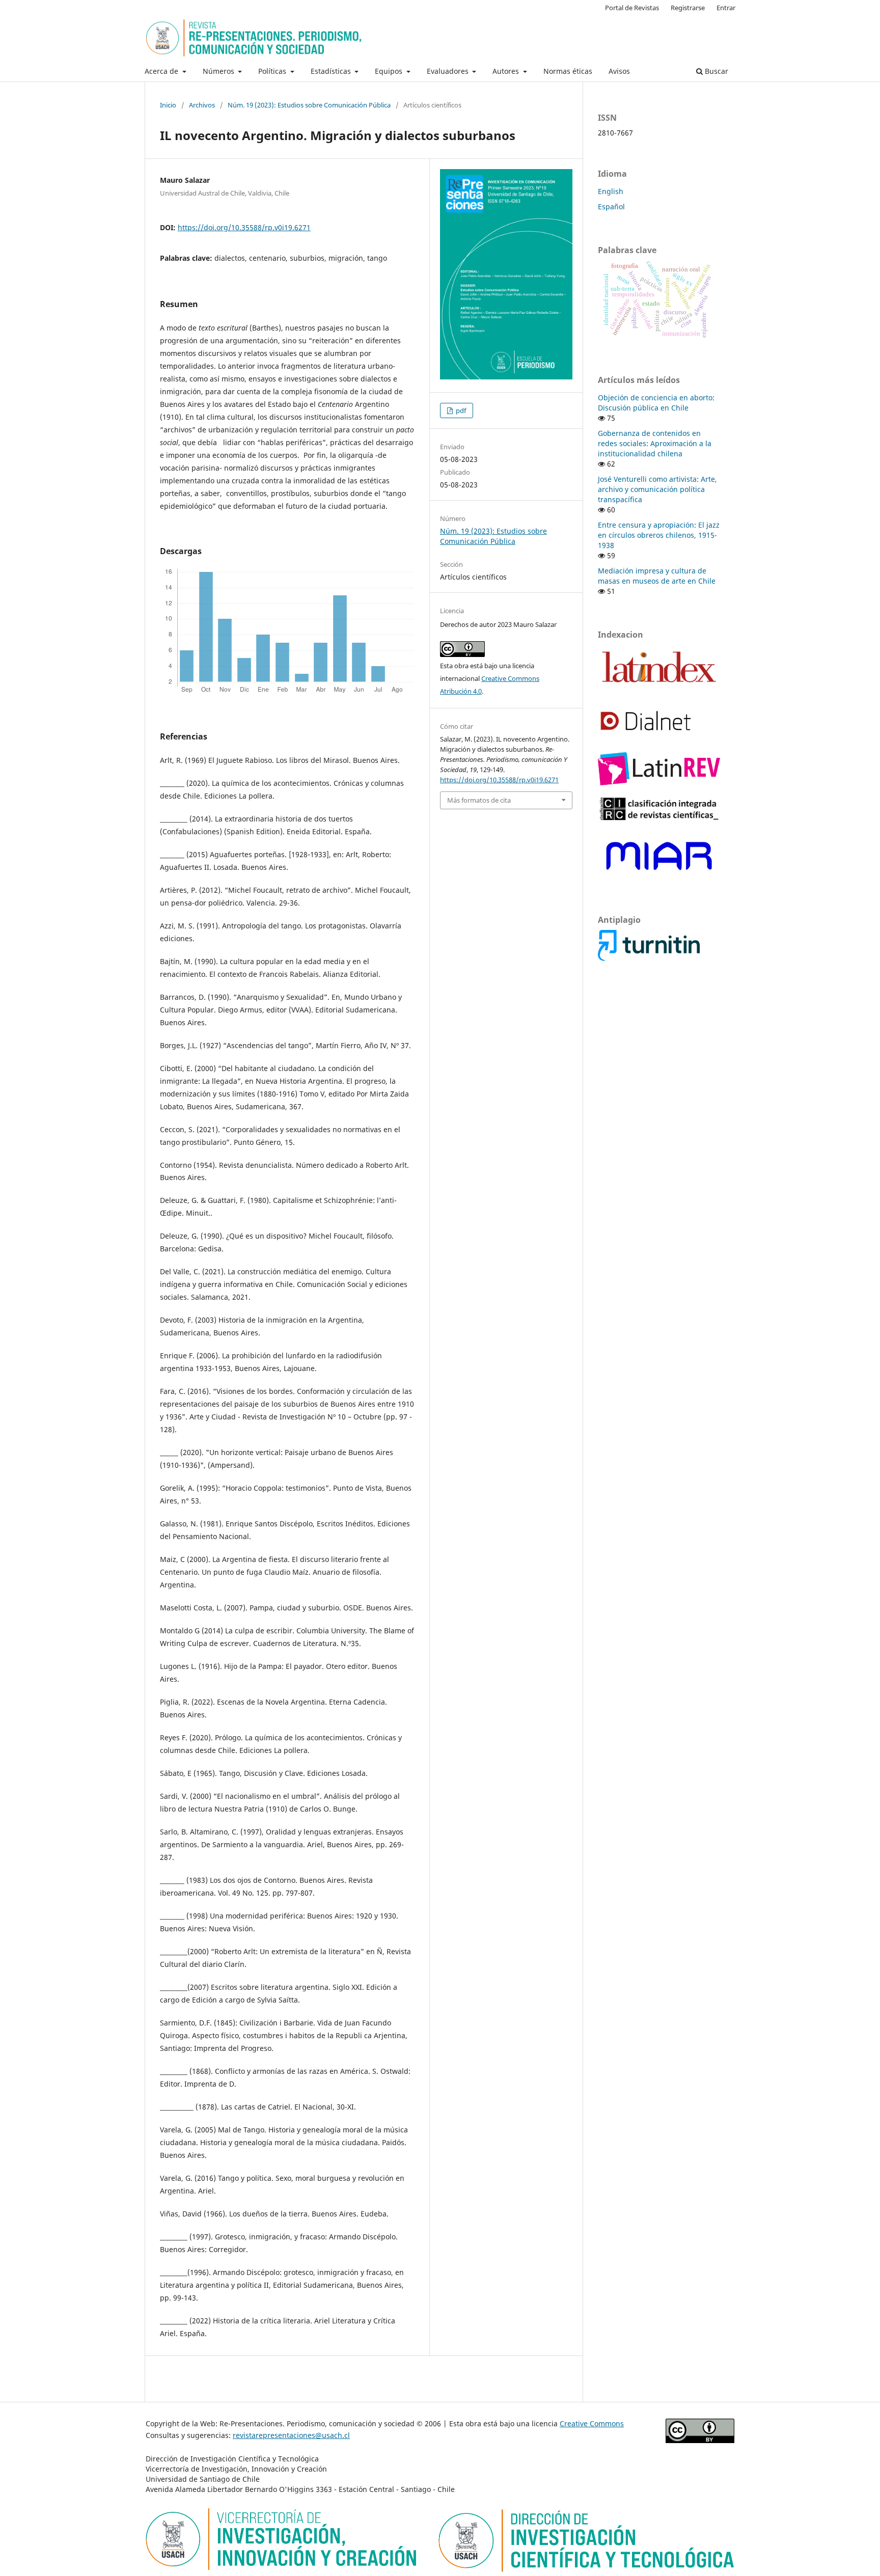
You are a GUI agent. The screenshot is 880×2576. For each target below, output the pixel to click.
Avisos (619, 71)
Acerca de (162, 71)
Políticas (273, 71)
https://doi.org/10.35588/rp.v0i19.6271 (244, 227)
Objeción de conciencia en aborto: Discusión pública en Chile (656, 403)
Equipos (390, 71)
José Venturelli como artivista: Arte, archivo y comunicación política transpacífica (657, 489)
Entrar (726, 8)
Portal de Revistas (632, 8)
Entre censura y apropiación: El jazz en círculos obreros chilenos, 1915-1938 (659, 535)
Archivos (202, 105)
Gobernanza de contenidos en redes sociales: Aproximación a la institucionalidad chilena (655, 443)
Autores (507, 71)
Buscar (716, 71)
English (611, 191)
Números (219, 71)
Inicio (168, 105)
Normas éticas (568, 71)
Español (611, 207)
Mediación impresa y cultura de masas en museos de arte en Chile (657, 576)
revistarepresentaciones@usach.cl (291, 2435)
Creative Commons (592, 2423)
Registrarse (688, 8)
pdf (460, 410)
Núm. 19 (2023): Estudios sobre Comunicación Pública (309, 105)
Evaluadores (449, 71)
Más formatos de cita (479, 800)
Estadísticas (332, 71)
